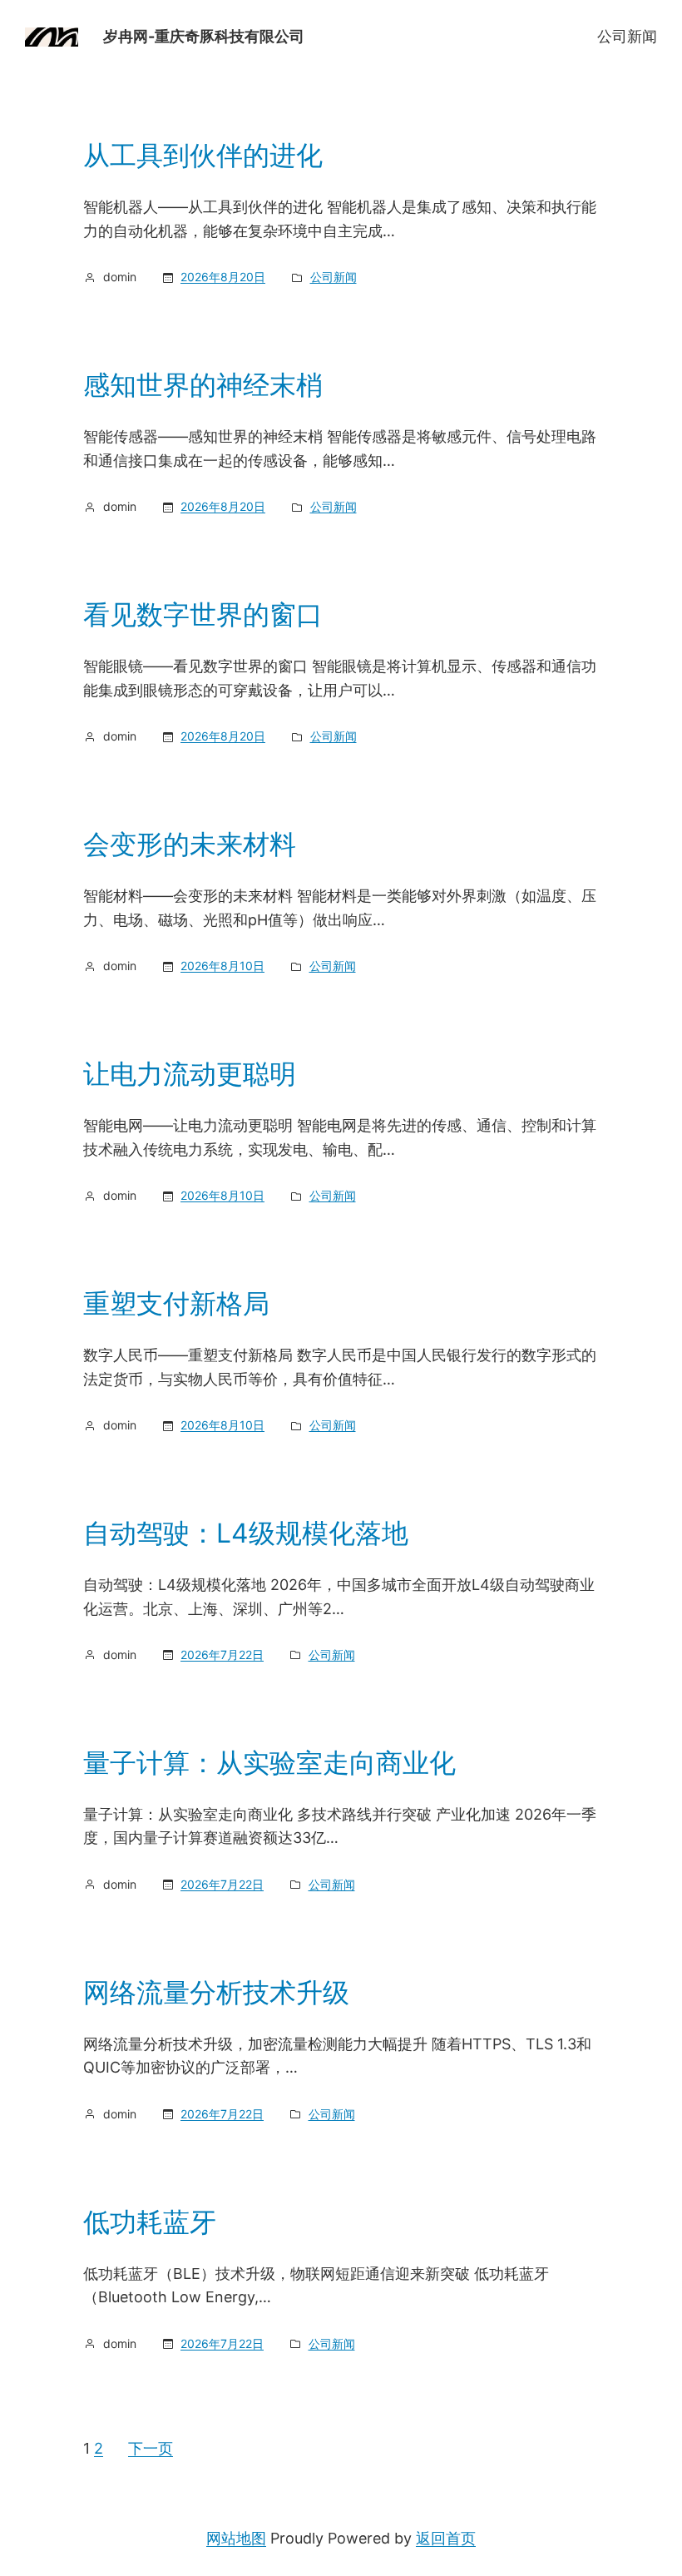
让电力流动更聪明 (190, 1074)
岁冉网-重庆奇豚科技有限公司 (204, 36)
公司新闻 (627, 36)
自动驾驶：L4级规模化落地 (246, 1533)
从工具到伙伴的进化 (203, 156)
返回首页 (446, 2538)
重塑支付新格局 (176, 1304)
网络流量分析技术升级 (216, 1993)
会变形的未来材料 (190, 845)
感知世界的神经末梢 (203, 385)
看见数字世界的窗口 (203, 615)
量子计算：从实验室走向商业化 (269, 1763)
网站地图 (236, 2538)
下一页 (151, 2448)
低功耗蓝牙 (150, 2222)
